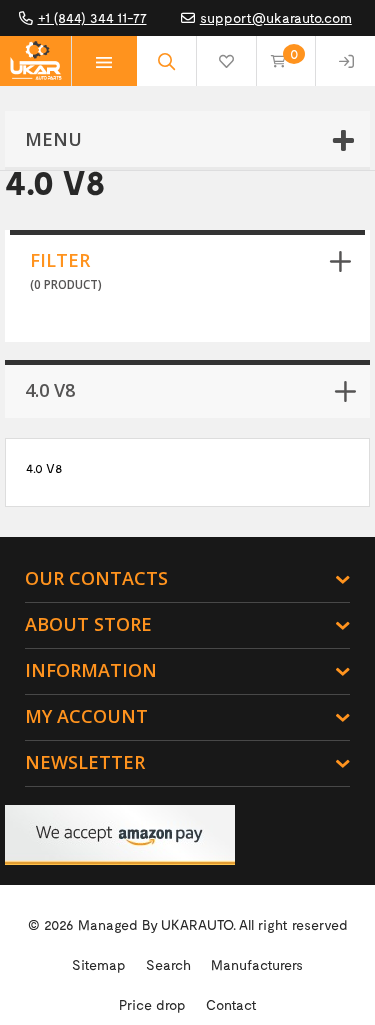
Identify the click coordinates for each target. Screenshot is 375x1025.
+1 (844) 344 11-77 (92, 17)
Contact (231, 1004)
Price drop (152, 1004)
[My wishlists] (226, 61)
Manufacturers (257, 964)
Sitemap (99, 964)
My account (86, 716)
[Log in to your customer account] (345, 61)
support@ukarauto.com (276, 17)
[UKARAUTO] (35, 61)
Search (168, 964)
